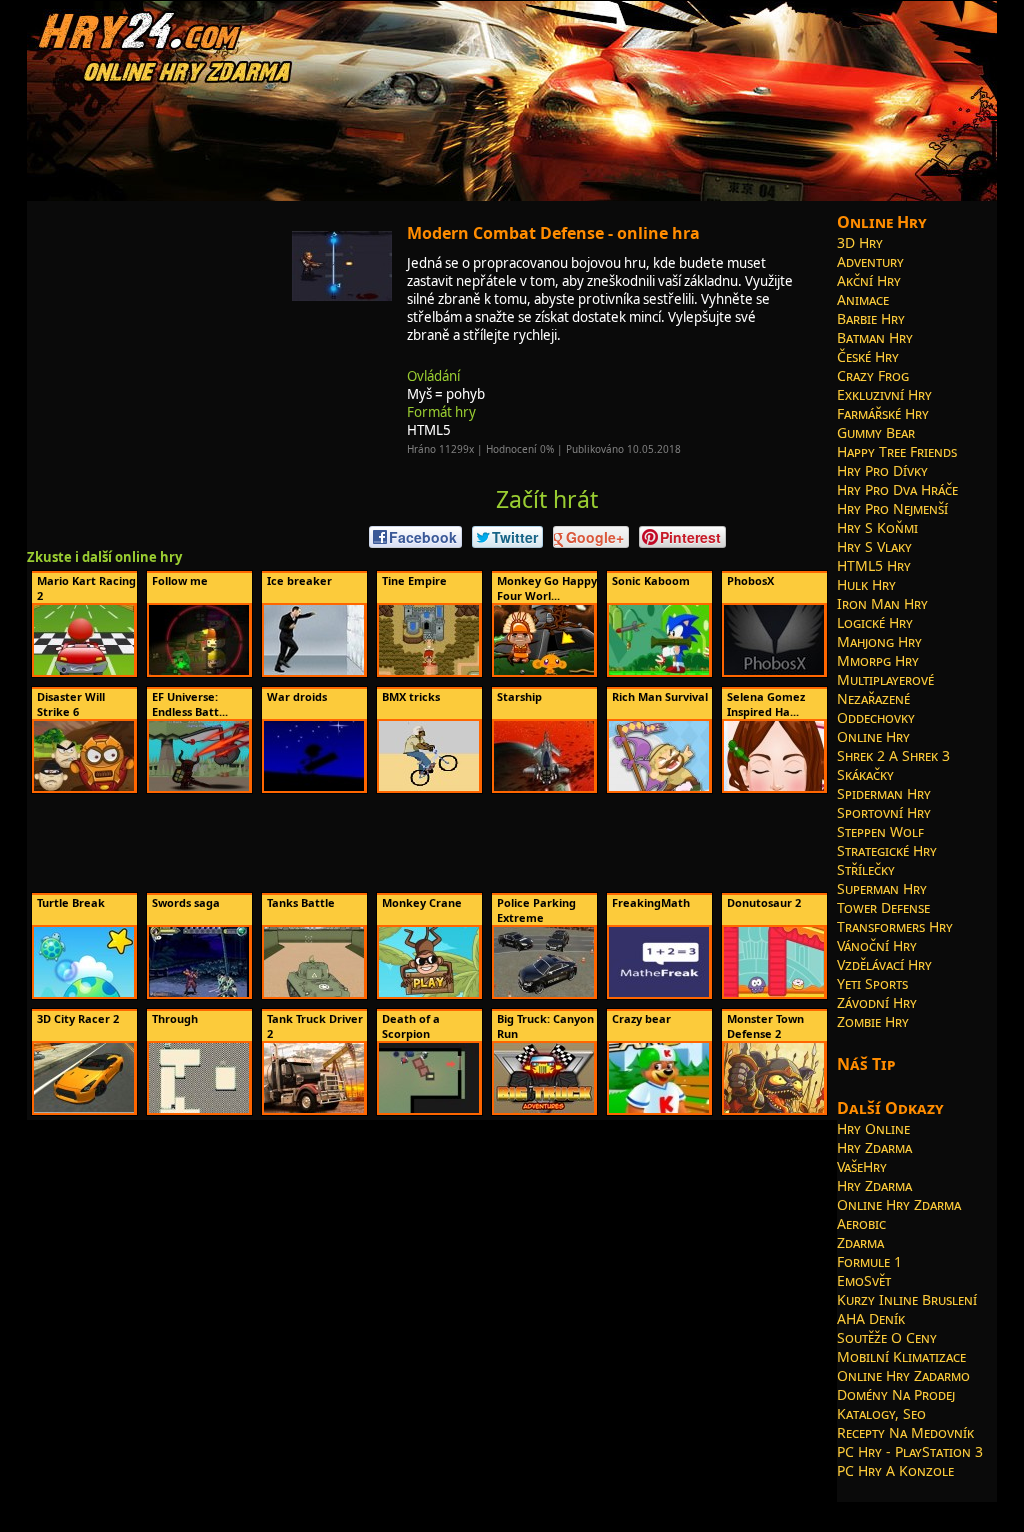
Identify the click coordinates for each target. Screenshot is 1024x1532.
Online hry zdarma (899, 1204)
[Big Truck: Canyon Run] (544, 1109)
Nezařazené (873, 698)
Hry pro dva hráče (897, 489)
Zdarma (860, 1242)
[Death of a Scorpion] (429, 1109)
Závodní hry (877, 1002)
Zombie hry (873, 1021)
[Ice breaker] (314, 671)
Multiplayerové (885, 679)
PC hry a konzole (895, 1470)
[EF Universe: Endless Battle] (199, 787)
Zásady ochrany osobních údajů (634, 1509)
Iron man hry (882, 603)
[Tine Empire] (429, 671)
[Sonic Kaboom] (659, 671)
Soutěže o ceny (887, 1337)
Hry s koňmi (877, 527)
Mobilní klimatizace (901, 1356)
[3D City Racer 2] (84, 1109)
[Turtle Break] (84, 993)
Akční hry (869, 280)
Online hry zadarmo (903, 1375)
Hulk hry (866, 584)
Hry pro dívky (882, 470)
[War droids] (314, 787)
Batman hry (875, 337)
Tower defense (883, 907)
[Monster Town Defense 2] (774, 1109)
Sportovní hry (884, 812)
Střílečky (866, 869)
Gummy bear (876, 432)
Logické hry (875, 622)
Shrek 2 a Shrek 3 (893, 755)
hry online (343, 1509)
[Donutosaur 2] (774, 993)
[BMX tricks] (429, 787)
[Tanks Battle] (314, 993)
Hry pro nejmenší (892, 508)
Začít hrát (547, 499)
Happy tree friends (897, 451)
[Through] (199, 1109)
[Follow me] (199, 671)
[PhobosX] (774, 671)
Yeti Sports (872, 983)
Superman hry (882, 888)
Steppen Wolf (880, 831)
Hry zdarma (874, 1147)
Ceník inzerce (754, 1509)
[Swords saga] (199, 993)
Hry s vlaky (874, 546)
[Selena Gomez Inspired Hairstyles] (774, 787)
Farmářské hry (883, 413)
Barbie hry (871, 318)
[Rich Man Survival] (659, 787)
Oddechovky (876, 717)
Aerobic (861, 1223)
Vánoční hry (877, 945)
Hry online (873, 1128)
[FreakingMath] (659, 993)
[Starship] (544, 787)
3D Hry (860, 242)
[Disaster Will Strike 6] (84, 787)
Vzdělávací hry (884, 964)
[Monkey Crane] (429, 993)
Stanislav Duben (508, 1509)
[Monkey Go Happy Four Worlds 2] (544, 671)
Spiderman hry (884, 793)
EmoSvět (864, 1280)
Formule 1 (869, 1261)
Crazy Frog (873, 375)
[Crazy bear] (659, 1109)
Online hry (873, 736)
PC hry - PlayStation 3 (910, 1451)
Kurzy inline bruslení (907, 1299)
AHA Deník (871, 1318)
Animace (863, 299)
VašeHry (862, 1166)
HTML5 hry (874, 565)
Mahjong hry (879, 641)
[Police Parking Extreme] (544, 993)
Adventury (870, 261)
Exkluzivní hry (884, 394)
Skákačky (865, 774)
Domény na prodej (896, 1394)
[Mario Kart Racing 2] (84, 671)
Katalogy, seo (881, 1413)
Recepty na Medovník (905, 1432)
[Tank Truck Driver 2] (314, 1109)
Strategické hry (887, 850)
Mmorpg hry (878, 660)
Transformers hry (895, 926)
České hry (868, 356)
